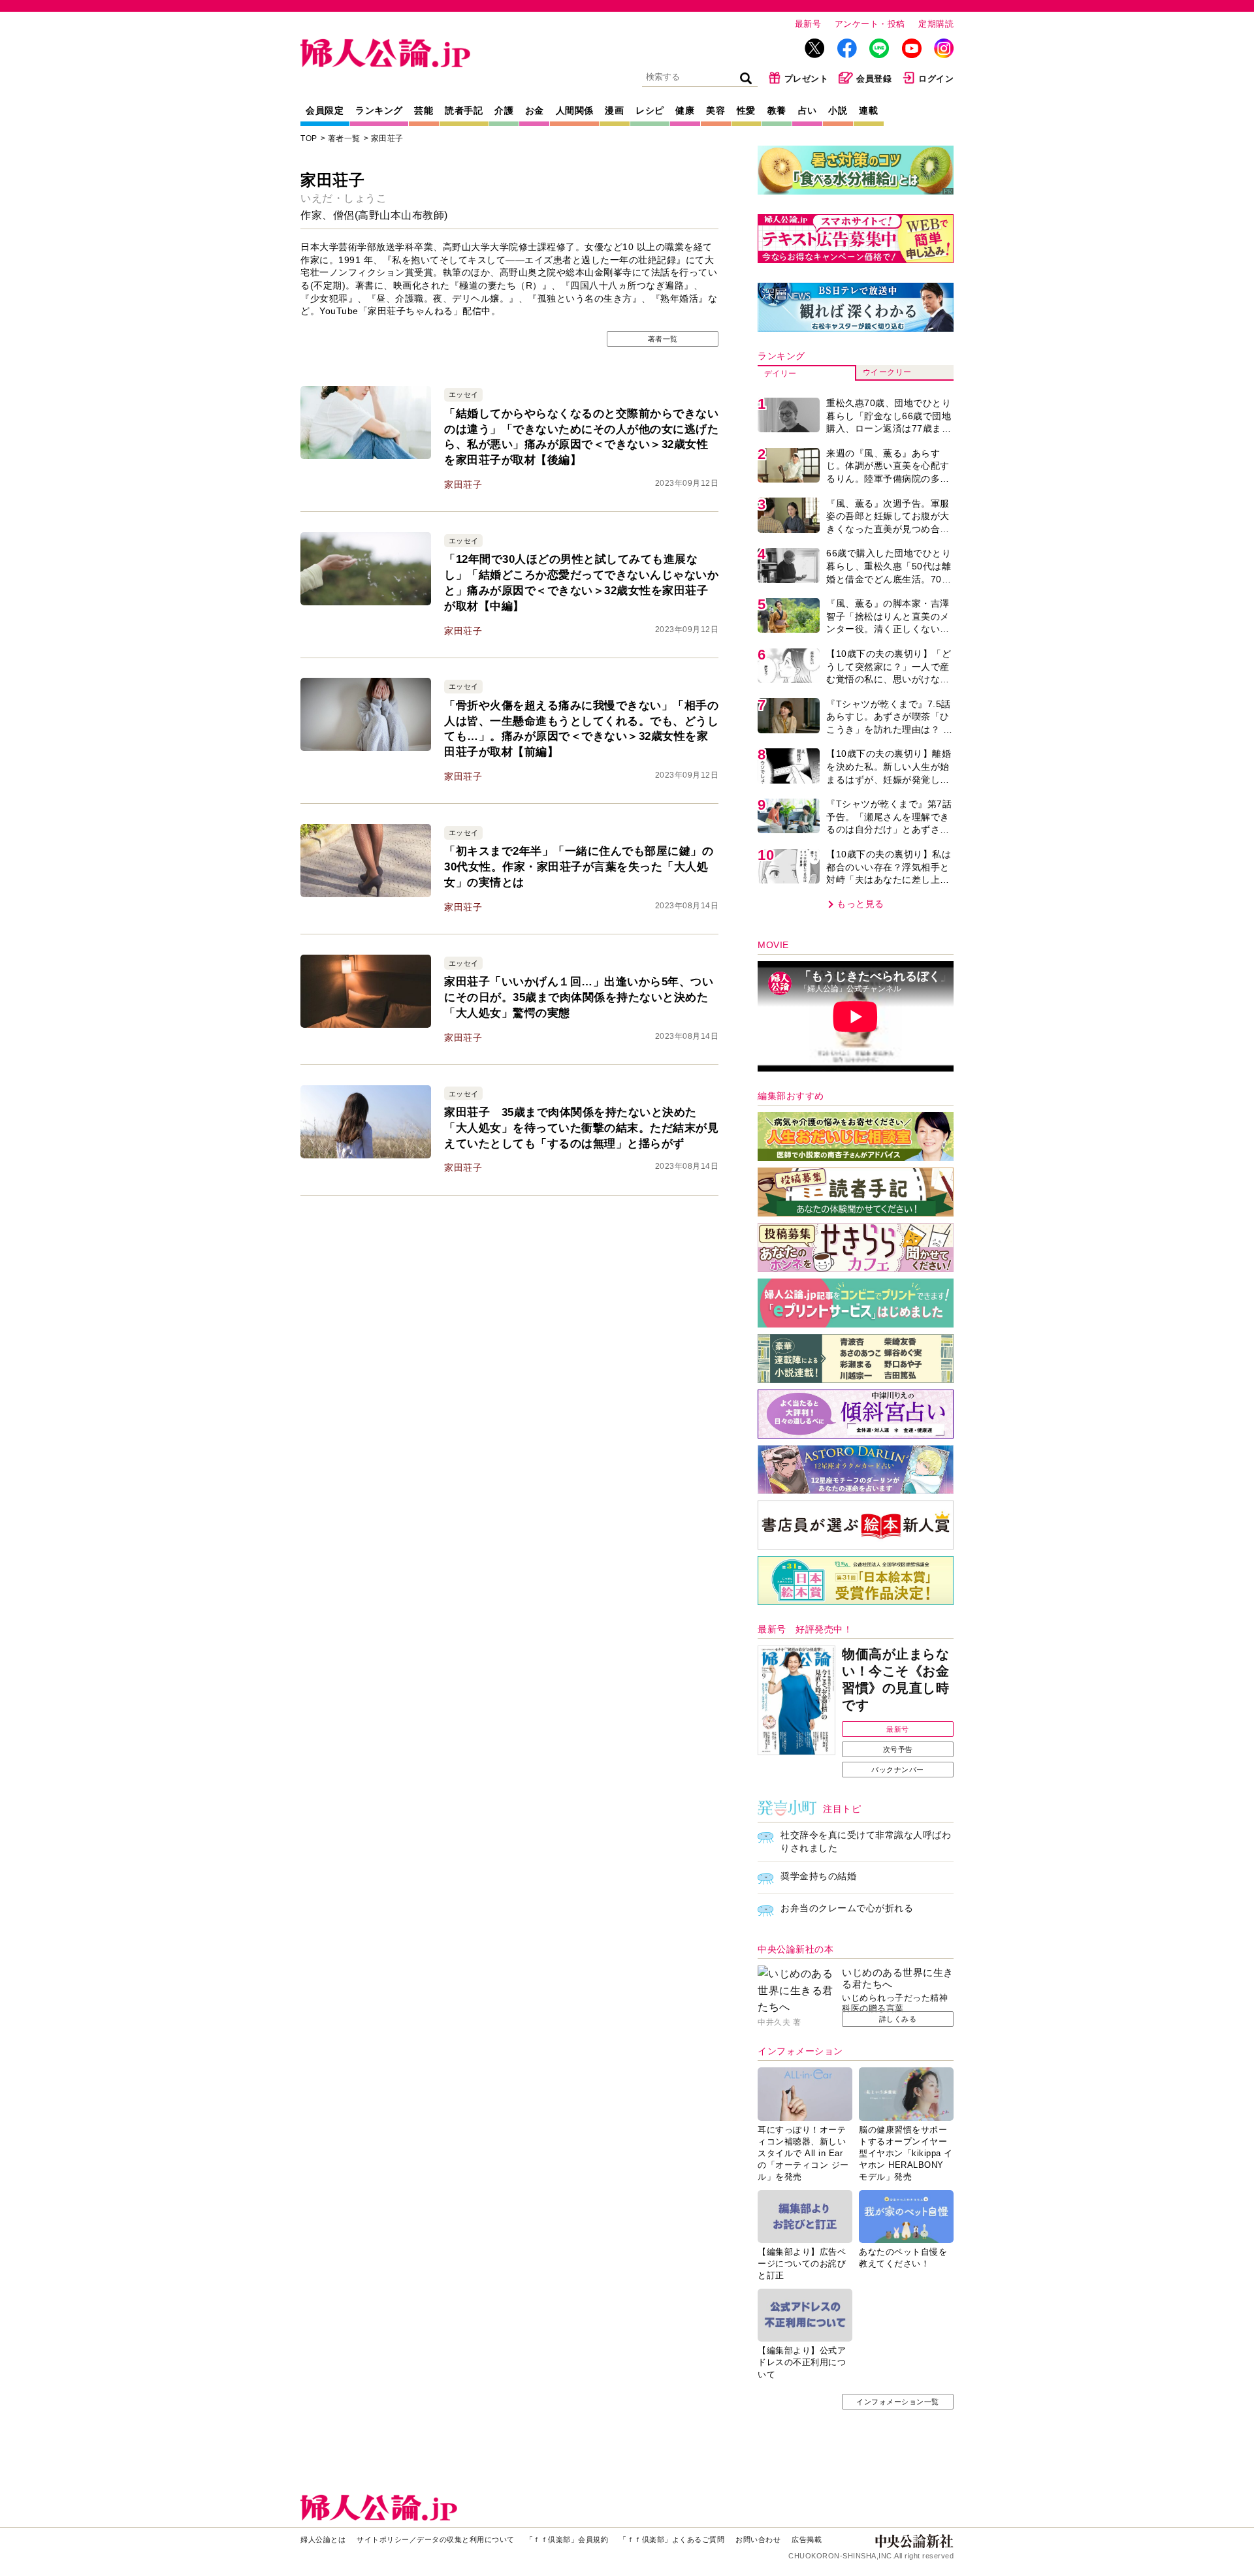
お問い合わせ (758, 2539)
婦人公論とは (323, 2539)
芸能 (424, 110)
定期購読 (936, 24)
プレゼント (807, 79)
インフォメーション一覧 (898, 2402)
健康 (685, 110)
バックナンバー (898, 1770)
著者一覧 (344, 138)
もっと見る (860, 904)
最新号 (808, 24)
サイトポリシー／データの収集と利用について (436, 2539)
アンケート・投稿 (870, 24)
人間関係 (575, 110)
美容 (715, 110)
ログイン (936, 79)
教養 (777, 110)
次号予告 (898, 1749)
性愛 (746, 110)
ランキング (379, 110)
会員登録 (874, 79)
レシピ (650, 110)
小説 (838, 110)
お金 (535, 110)
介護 (504, 110)
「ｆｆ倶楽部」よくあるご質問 (672, 2539)
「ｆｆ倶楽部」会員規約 (567, 2539)
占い (808, 110)
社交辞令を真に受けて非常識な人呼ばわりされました (866, 1841)
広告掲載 (807, 2539)
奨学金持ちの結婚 (818, 1876)
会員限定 (325, 110)
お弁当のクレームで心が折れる (847, 1908)
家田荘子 (387, 138)
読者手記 (464, 110)
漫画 (614, 110)
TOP (309, 138)
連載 (868, 110)
